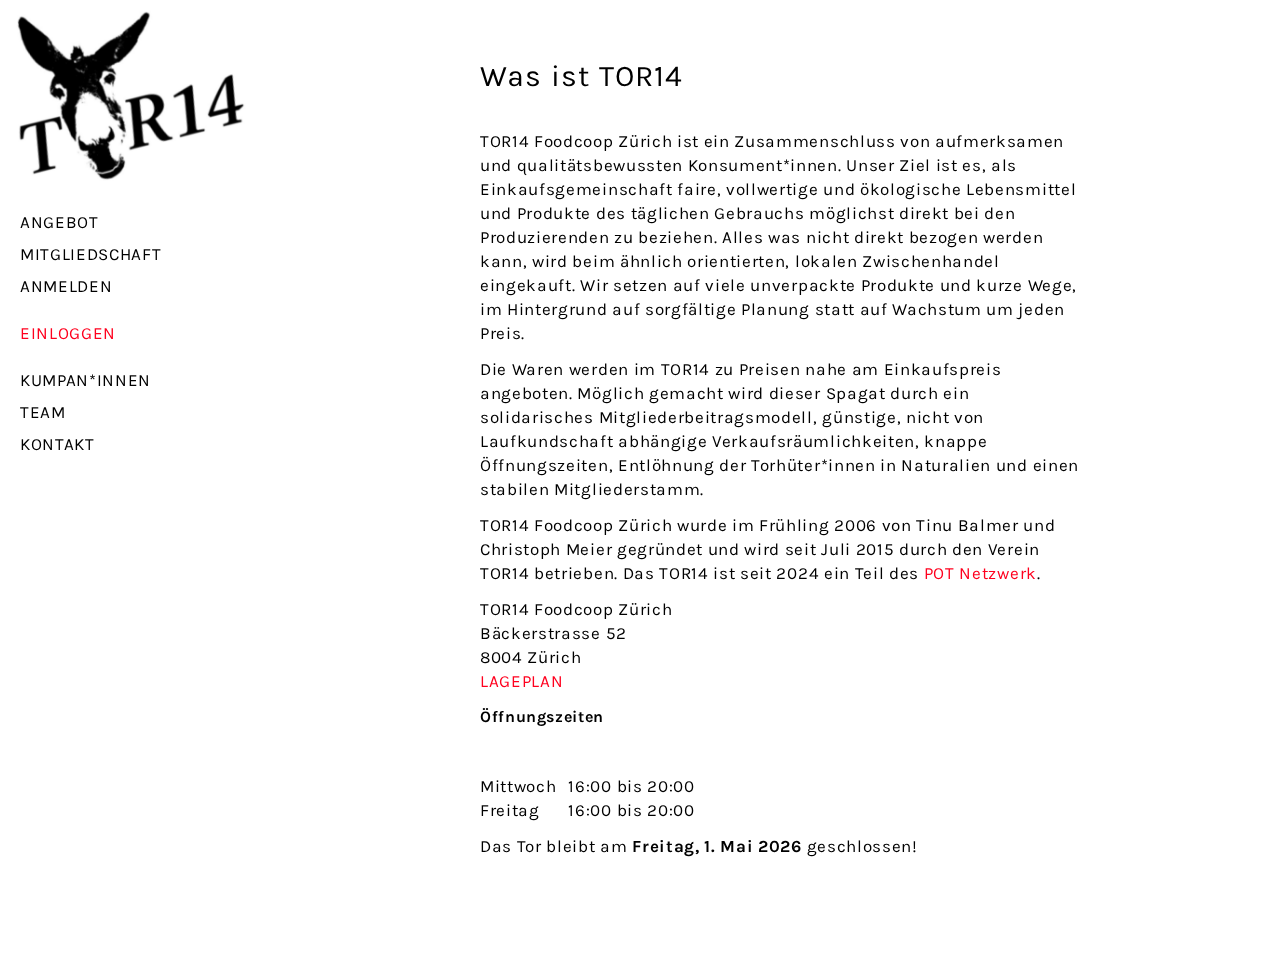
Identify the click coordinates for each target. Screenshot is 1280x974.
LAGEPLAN (521, 681)
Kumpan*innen (85, 380)
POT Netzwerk (980, 573)
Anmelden (66, 286)
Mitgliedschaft (91, 254)
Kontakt (57, 444)
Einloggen (68, 333)
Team (43, 412)
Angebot (59, 222)
